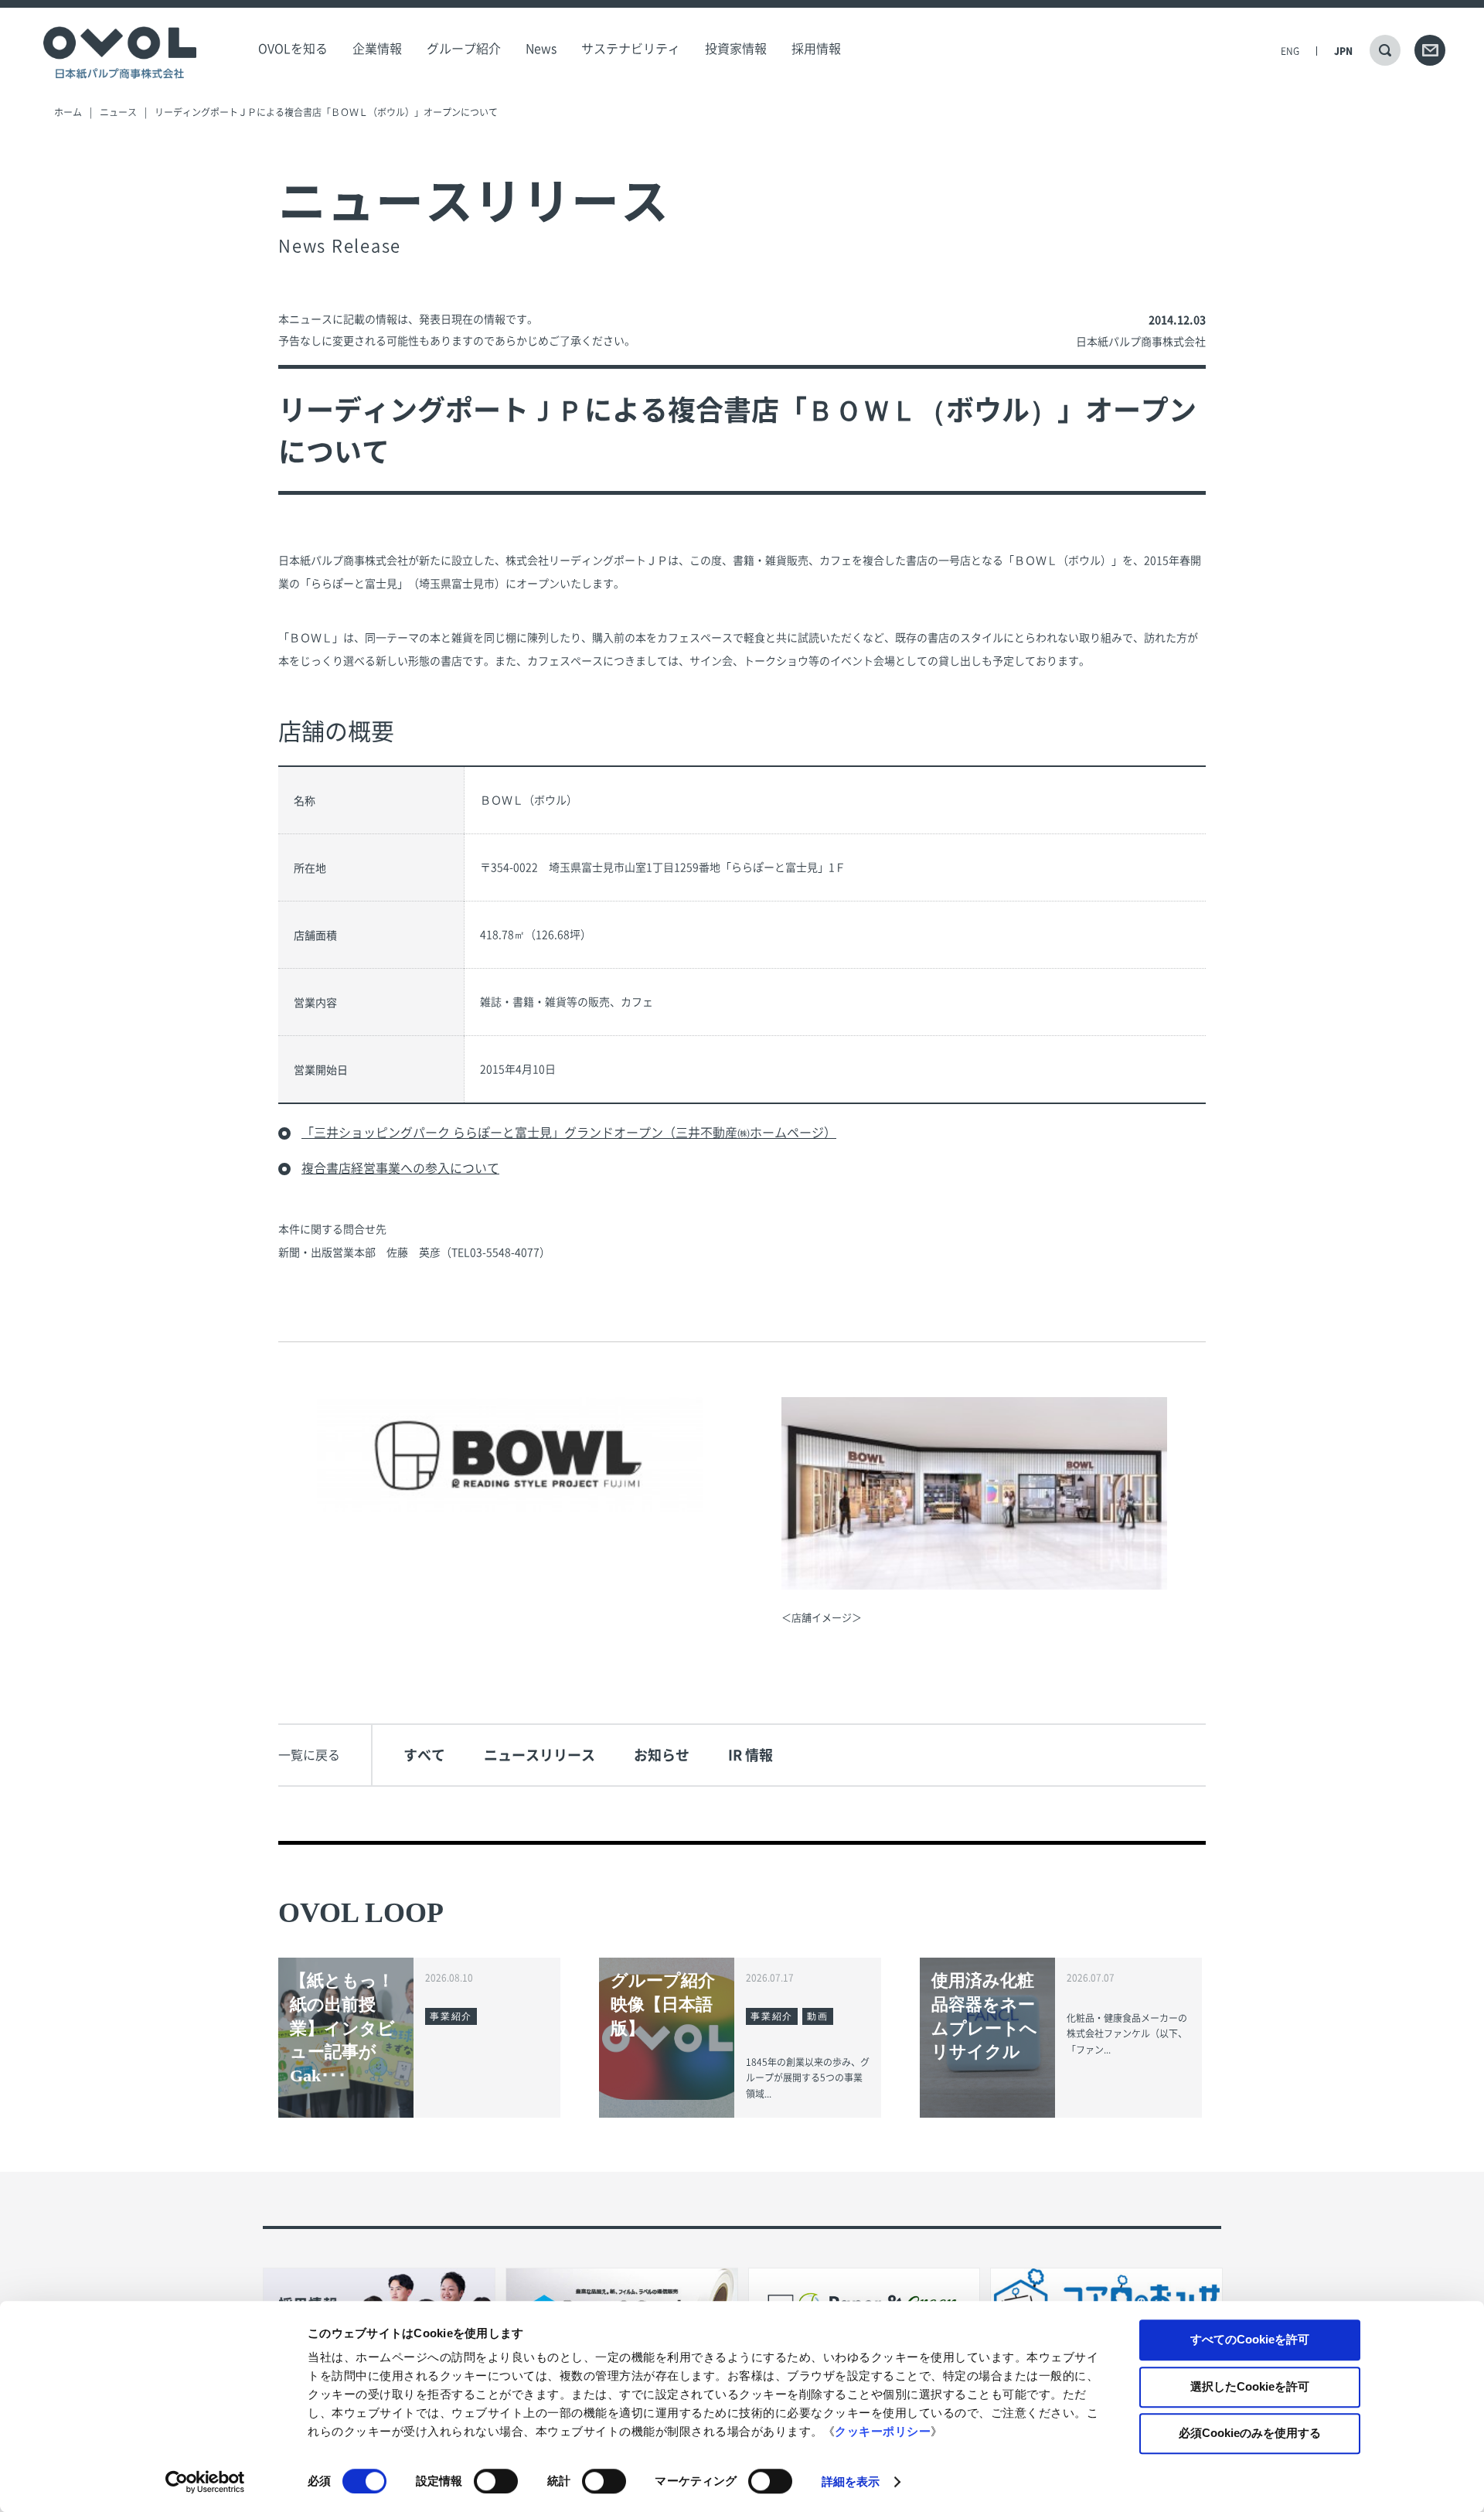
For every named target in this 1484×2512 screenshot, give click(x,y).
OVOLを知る (293, 49)
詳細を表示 (851, 2481)
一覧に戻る (309, 1755)
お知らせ (662, 1755)
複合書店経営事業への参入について (400, 1168)
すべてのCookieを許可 (1250, 2339)
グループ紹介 (464, 49)
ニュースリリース (539, 1755)
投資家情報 (736, 49)
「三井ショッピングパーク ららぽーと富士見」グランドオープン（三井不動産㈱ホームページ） (569, 1133)
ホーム (68, 112)
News (541, 49)
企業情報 (377, 49)
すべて (424, 1755)
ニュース (118, 112)
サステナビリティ (631, 49)
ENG (1290, 51)
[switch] (496, 2481)
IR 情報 (751, 1755)
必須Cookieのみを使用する (1250, 2433)
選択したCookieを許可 (1250, 2386)
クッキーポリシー (883, 2431)
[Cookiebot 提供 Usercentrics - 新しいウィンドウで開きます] (205, 2482)
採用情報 (816, 49)
